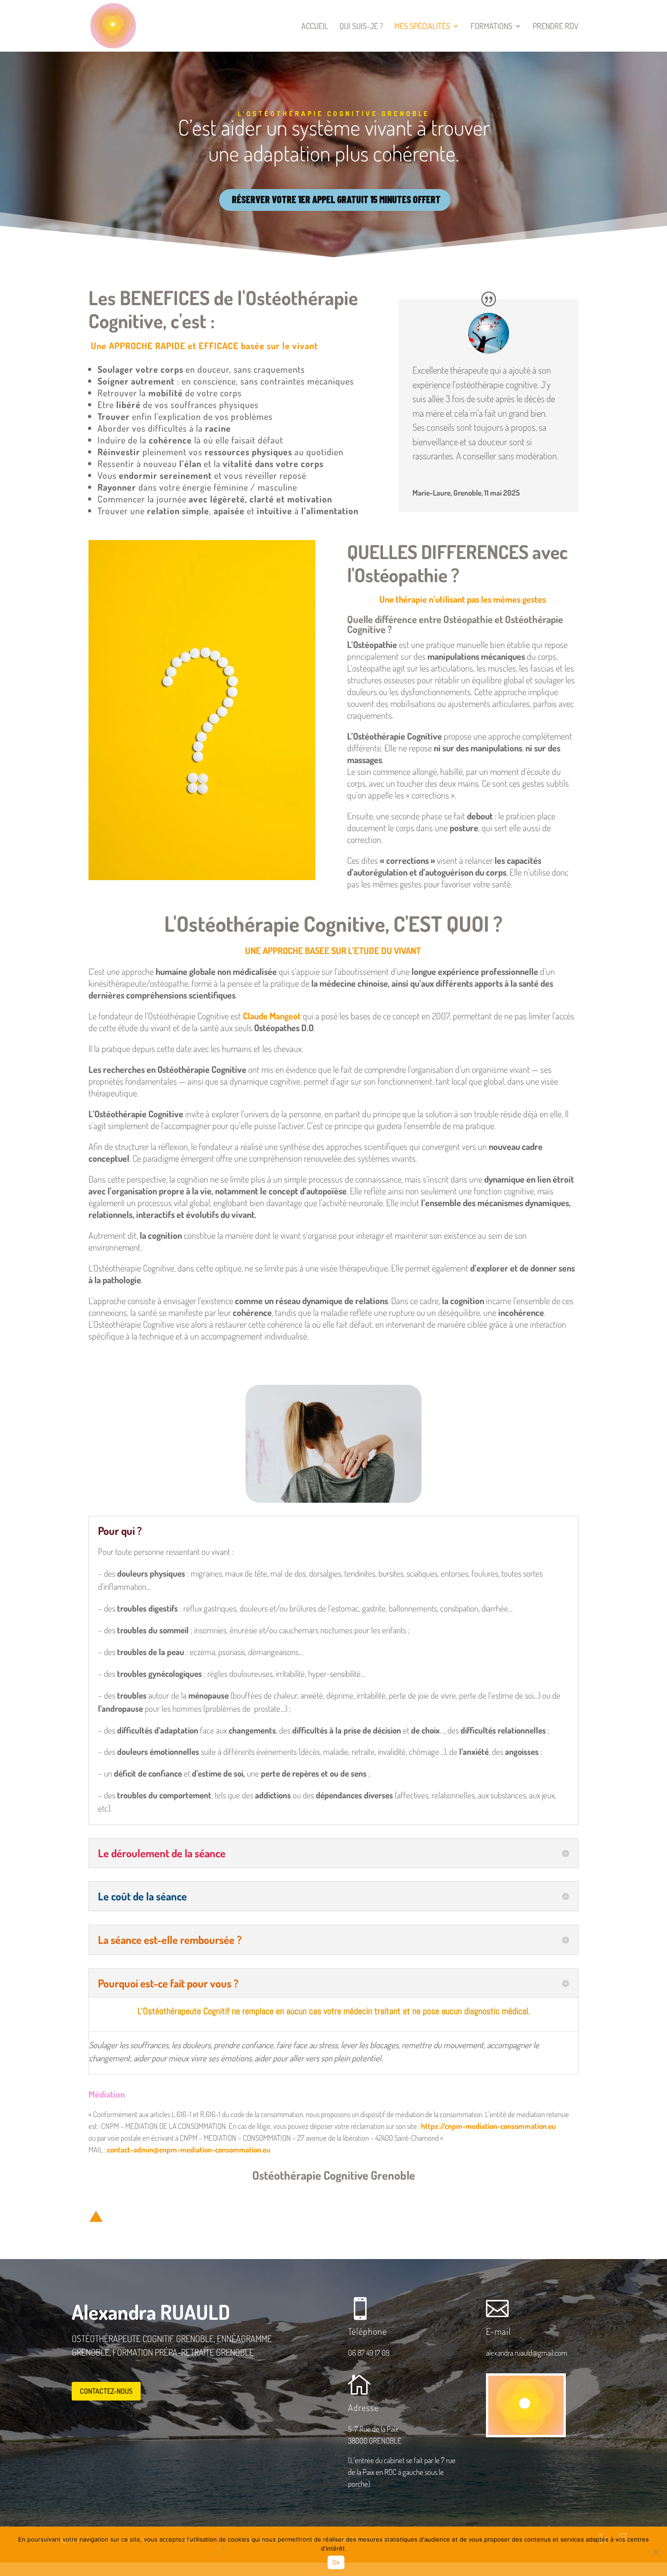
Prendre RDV (556, 27)
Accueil (315, 27)
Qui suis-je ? (361, 27)
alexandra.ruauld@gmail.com (527, 2353)
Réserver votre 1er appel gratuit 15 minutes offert (336, 199)
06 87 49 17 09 (369, 2353)
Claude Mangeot (272, 1016)
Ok (336, 2562)
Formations (491, 27)
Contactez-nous (106, 2391)
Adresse (363, 2407)
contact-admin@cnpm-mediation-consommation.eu (189, 2150)
